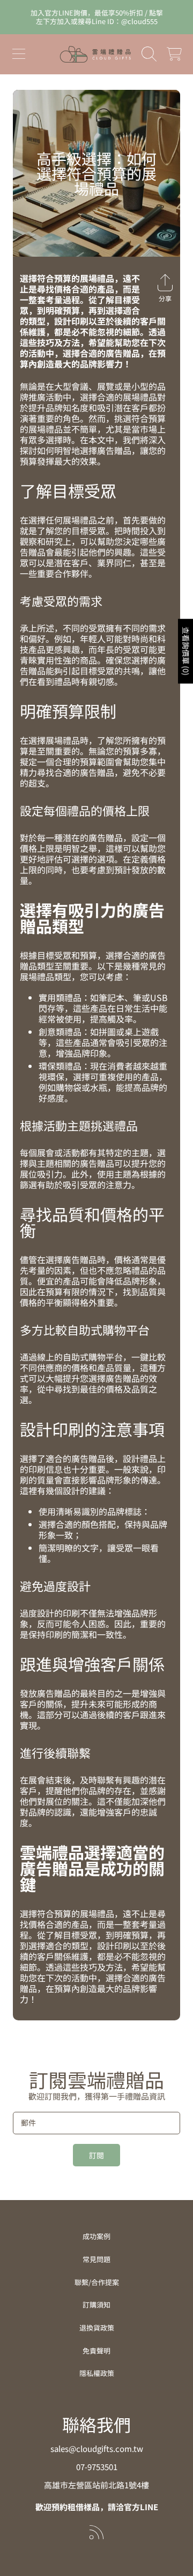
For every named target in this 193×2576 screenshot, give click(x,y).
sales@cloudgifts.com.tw (97, 2448)
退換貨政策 (97, 2328)
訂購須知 (96, 2305)
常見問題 (96, 2259)
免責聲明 (96, 2351)
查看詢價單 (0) (186, 652)
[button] (19, 54)
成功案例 (96, 2236)
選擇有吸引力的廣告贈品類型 (92, 918)
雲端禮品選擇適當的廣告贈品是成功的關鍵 (92, 1868)
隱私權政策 (97, 2373)
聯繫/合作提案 (97, 2282)
